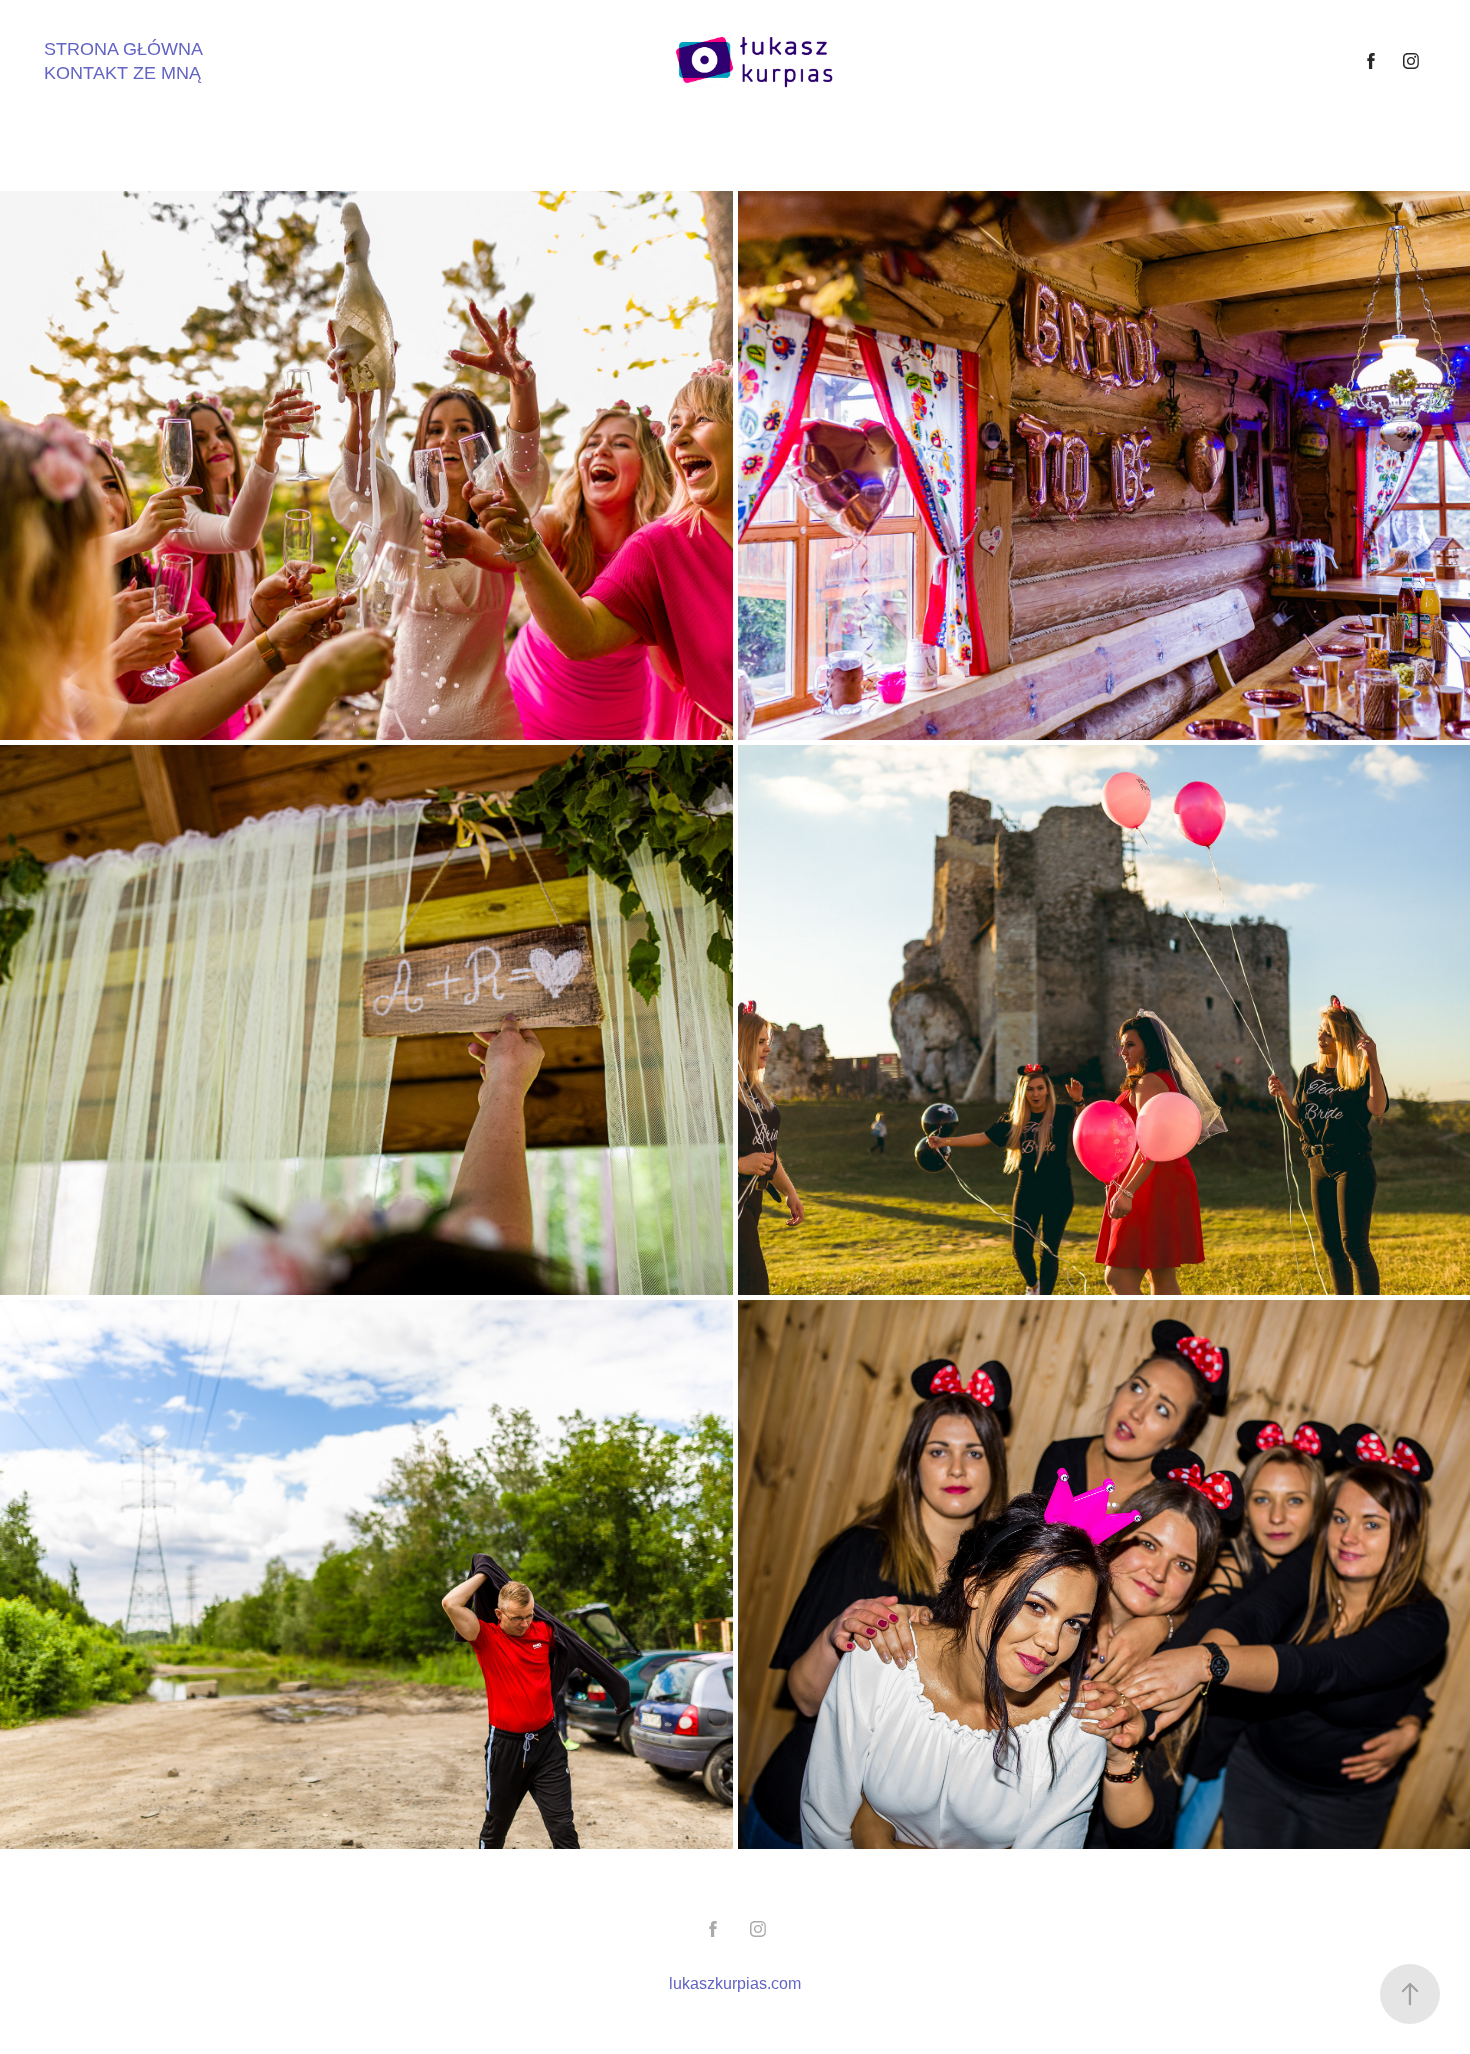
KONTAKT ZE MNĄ (122, 73)
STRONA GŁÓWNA (123, 49)
